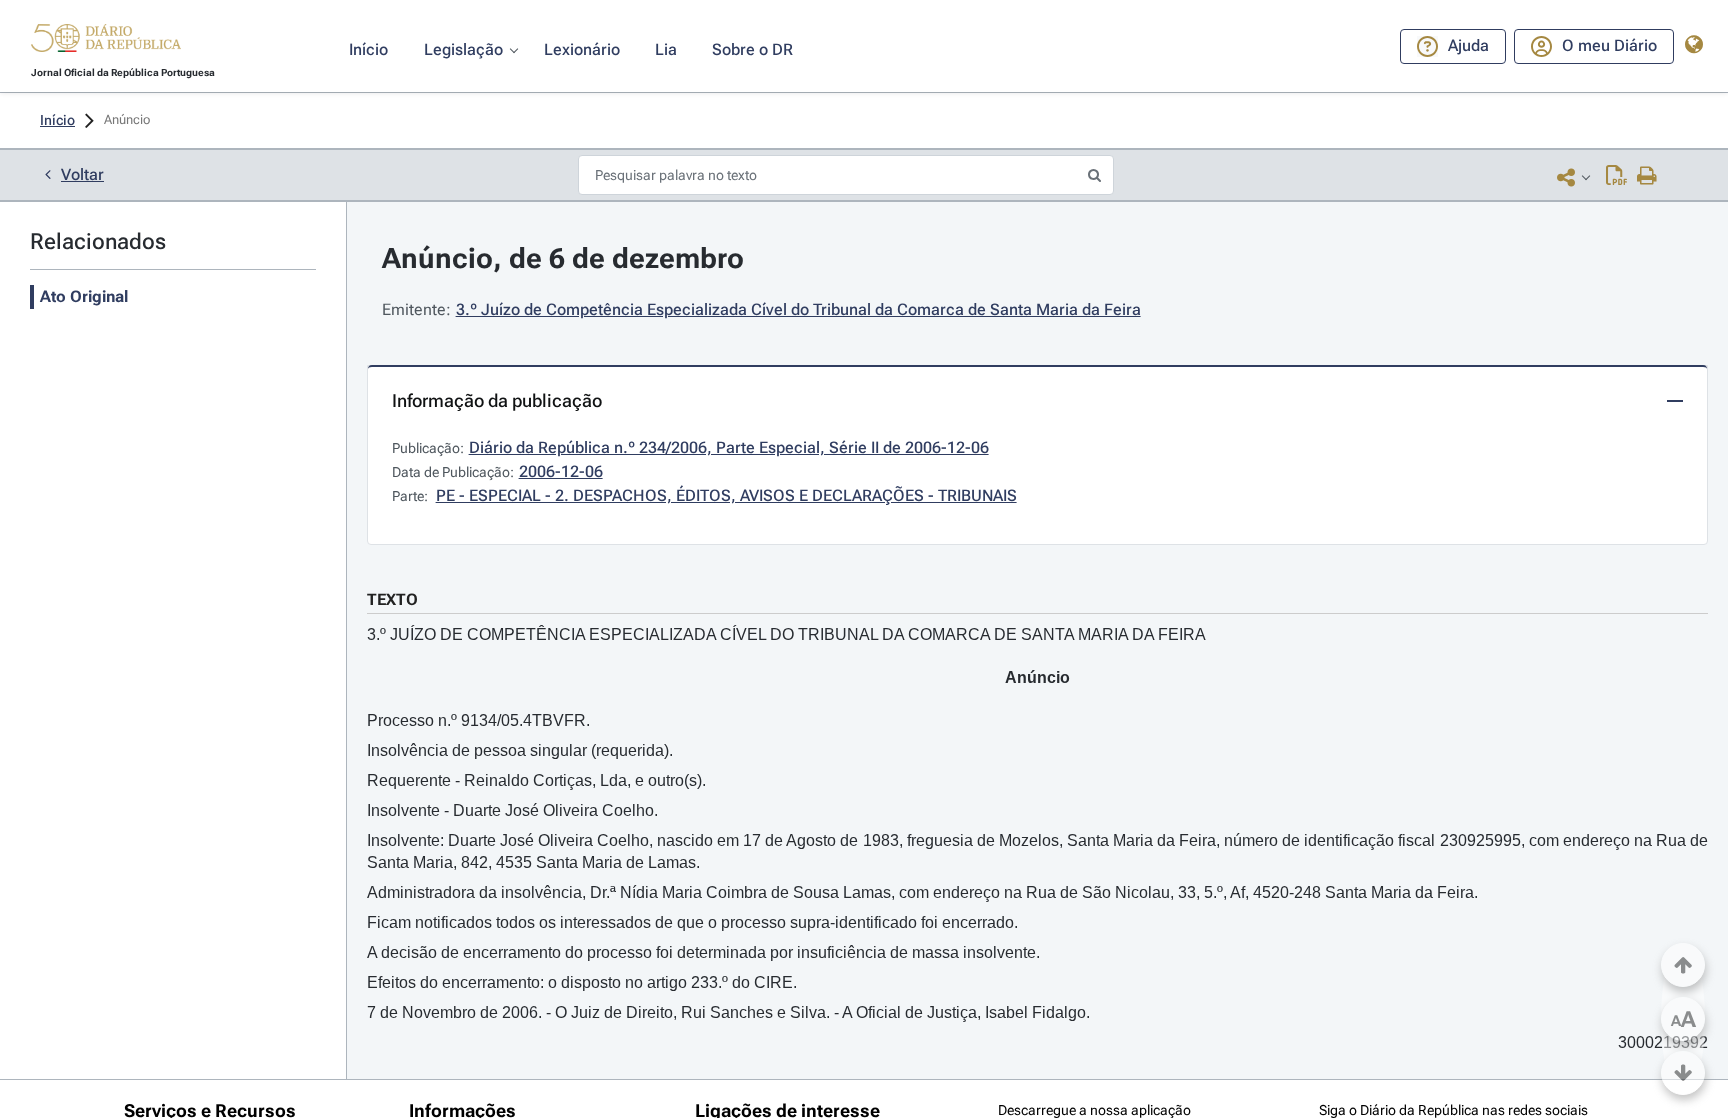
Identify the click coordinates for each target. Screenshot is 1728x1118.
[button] (106, 41)
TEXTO (392, 599)
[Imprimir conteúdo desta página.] (1647, 177)
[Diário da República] (106, 42)
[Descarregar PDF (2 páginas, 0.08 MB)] (1616, 177)
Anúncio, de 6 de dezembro (563, 258)
